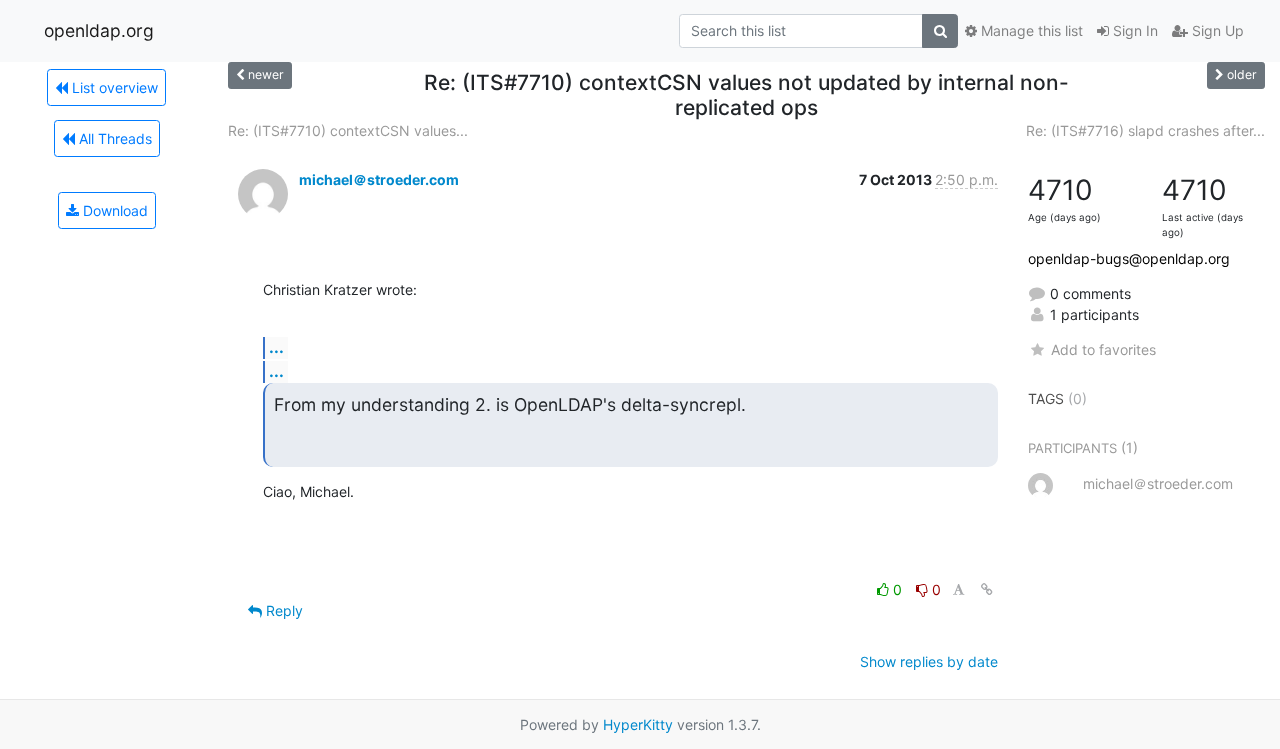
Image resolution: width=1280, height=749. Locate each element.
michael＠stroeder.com (379, 179)
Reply (282, 610)
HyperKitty (638, 724)
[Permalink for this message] (987, 589)
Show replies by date (929, 661)
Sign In (1133, 30)
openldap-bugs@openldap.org (1129, 258)
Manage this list (1030, 30)
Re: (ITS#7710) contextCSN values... (348, 130)
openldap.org (99, 30)
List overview (113, 87)
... (276, 347)
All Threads (113, 138)
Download (113, 210)
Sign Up (1216, 30)
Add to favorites (1103, 349)
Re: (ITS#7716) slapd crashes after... (1145, 130)
